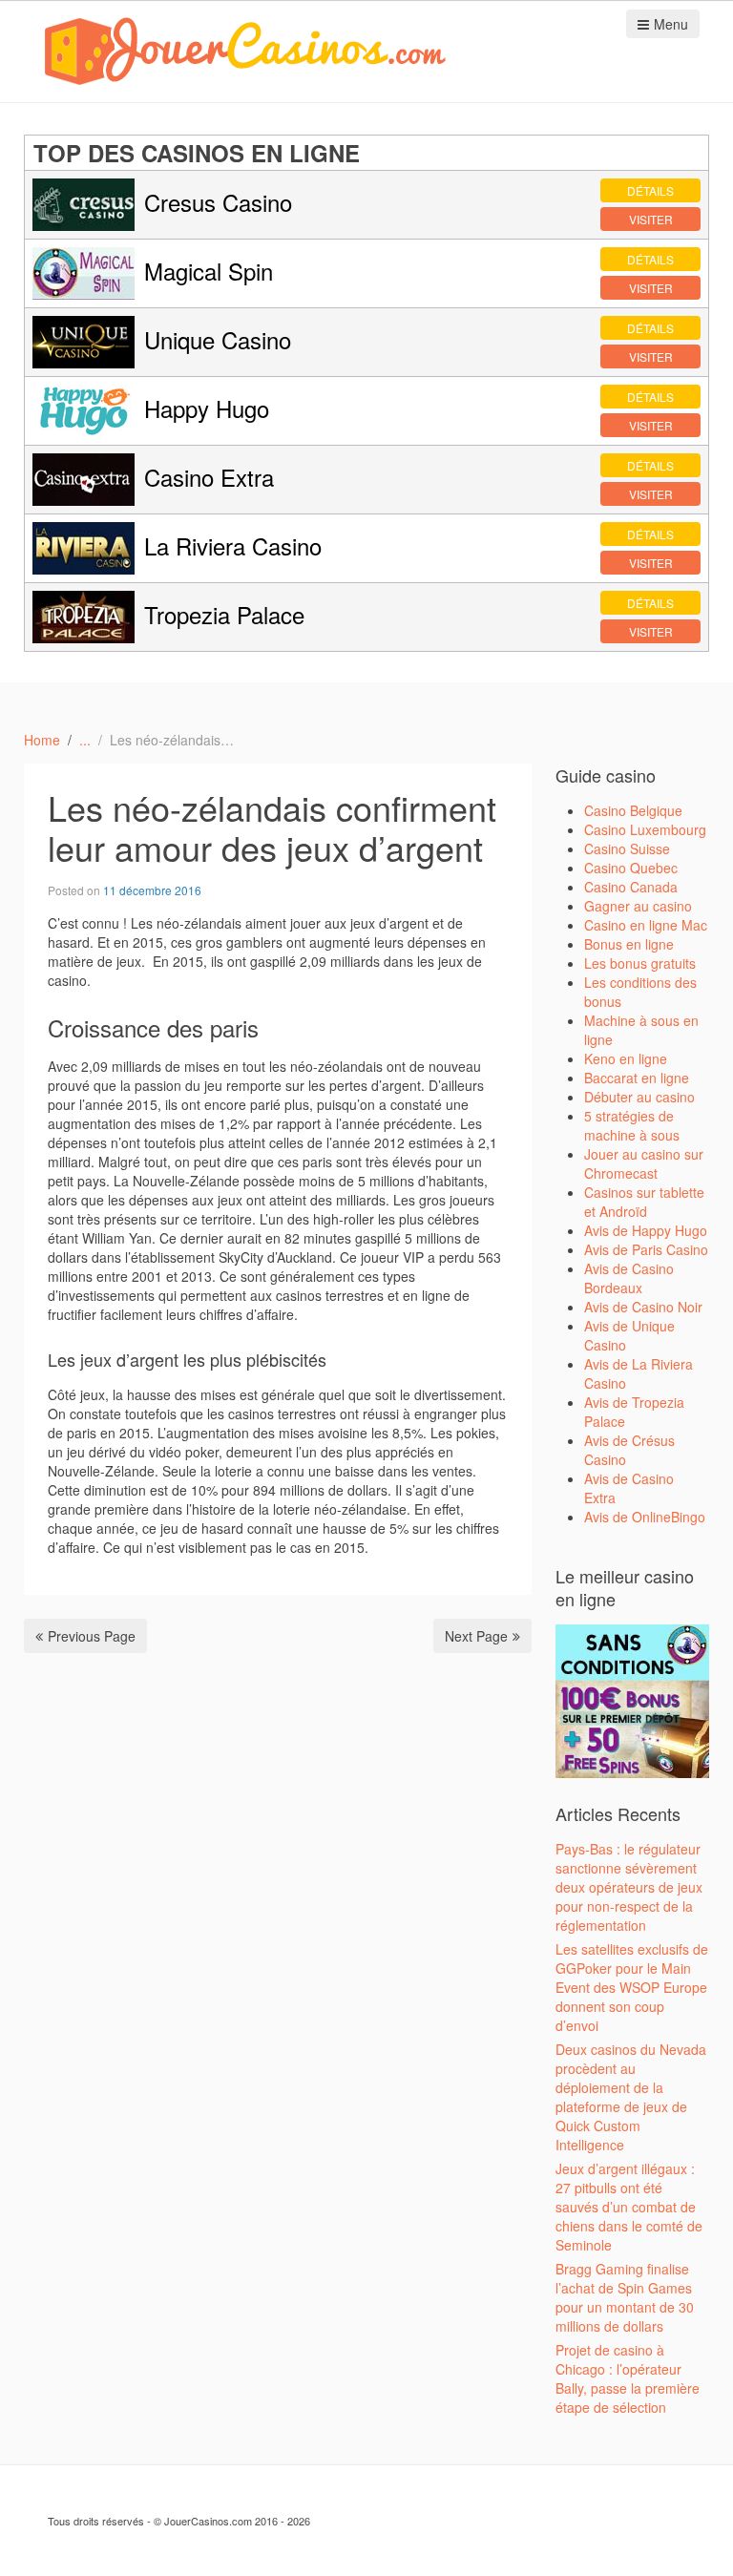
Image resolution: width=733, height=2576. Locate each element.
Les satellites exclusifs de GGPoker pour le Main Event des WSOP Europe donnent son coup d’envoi (632, 1987)
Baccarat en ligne (637, 1078)
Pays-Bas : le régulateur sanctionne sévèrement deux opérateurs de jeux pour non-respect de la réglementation (629, 1887)
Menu (671, 24)
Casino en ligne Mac (646, 925)
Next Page (476, 1636)
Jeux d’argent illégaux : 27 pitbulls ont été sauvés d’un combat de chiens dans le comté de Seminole (629, 2207)
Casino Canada (631, 887)
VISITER (651, 219)
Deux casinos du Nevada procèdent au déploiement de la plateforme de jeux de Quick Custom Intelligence (631, 2097)
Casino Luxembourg (645, 829)
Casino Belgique (633, 810)
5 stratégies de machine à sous (632, 1125)
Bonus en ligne (629, 944)
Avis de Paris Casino (646, 1249)
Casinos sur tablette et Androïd (644, 1202)
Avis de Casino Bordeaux (629, 1278)
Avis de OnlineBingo (645, 1517)
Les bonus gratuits (640, 963)
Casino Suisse (627, 848)
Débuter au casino (639, 1097)
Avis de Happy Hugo (646, 1230)
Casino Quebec (631, 868)
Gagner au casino (638, 906)
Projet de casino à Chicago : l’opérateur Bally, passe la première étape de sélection (628, 2378)
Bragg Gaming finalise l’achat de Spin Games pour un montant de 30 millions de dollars (625, 2297)
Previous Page (92, 1636)
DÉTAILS (650, 190)
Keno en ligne (626, 1058)
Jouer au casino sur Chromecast (644, 1163)
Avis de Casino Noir (643, 1307)
